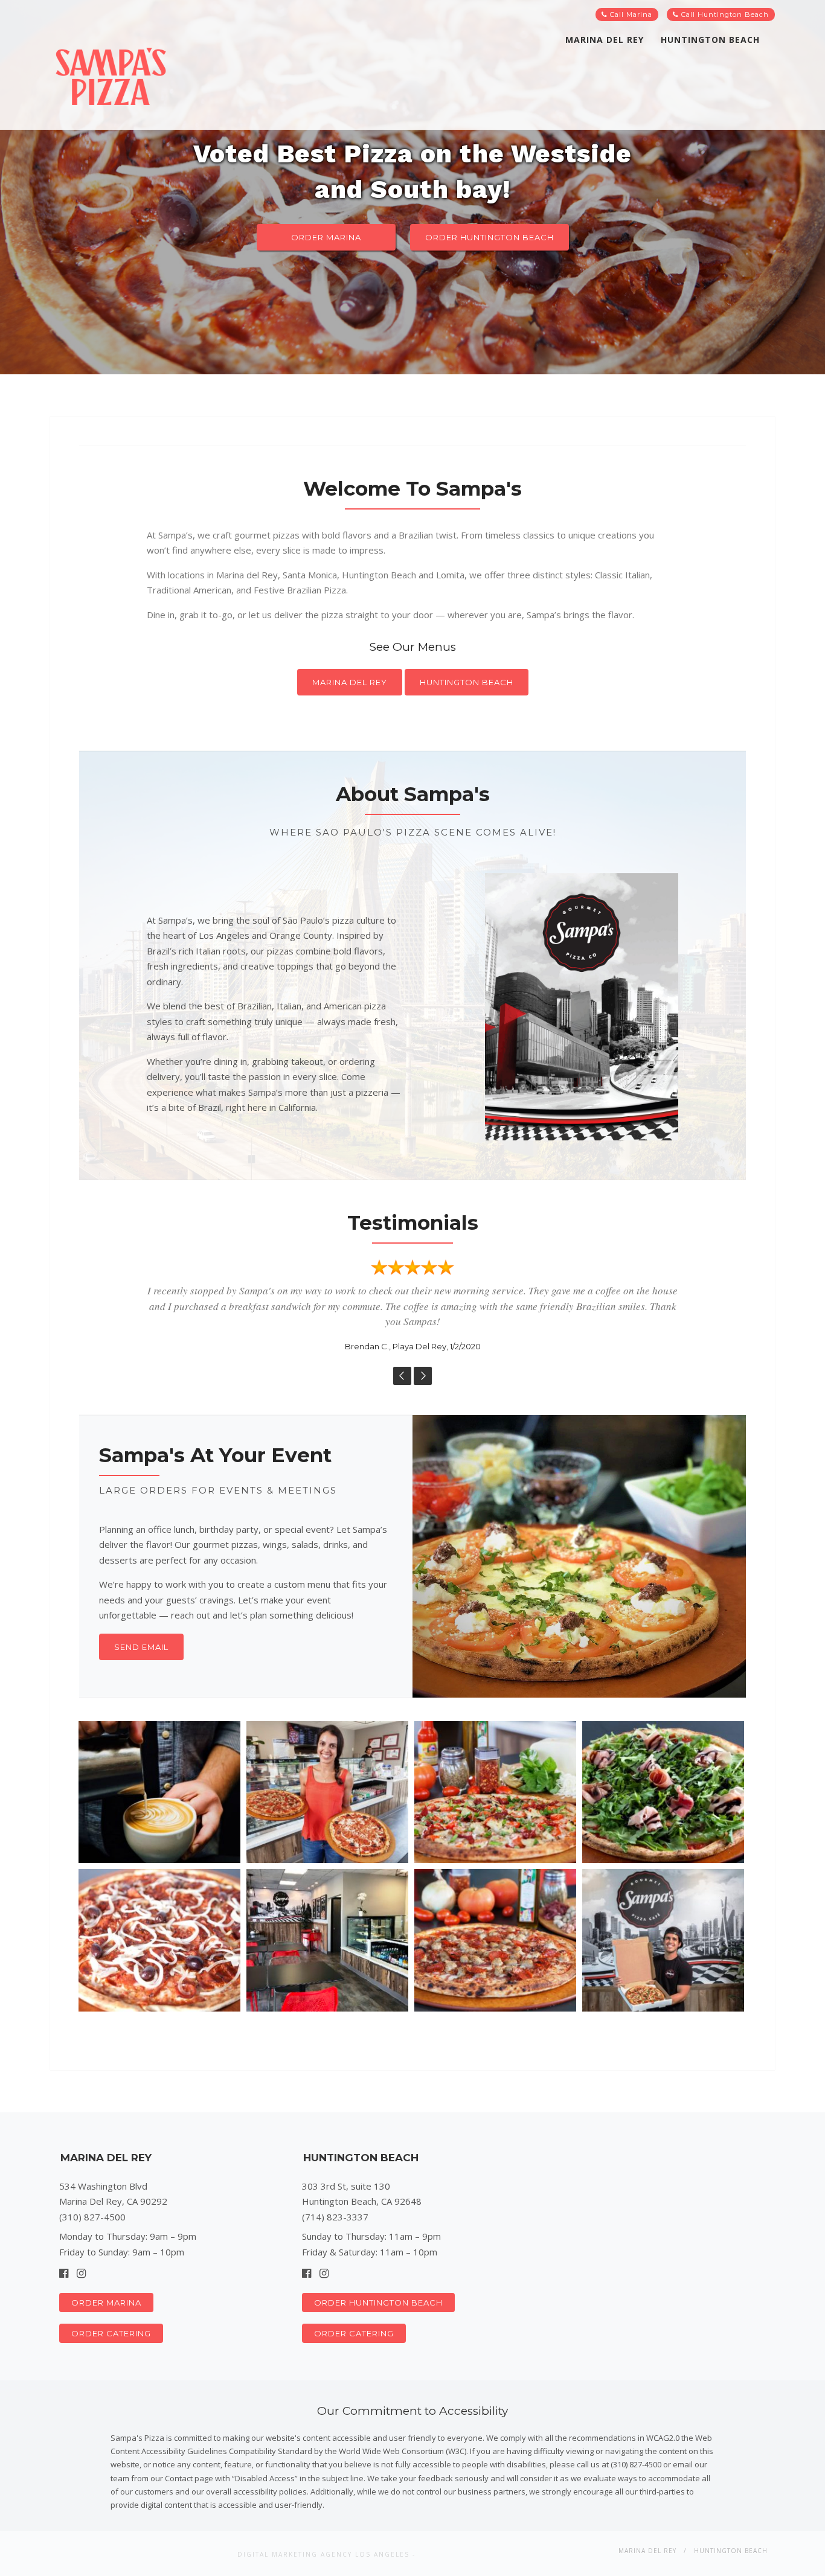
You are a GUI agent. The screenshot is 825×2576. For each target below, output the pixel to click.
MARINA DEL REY (350, 682)
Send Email (141, 1647)
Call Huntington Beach (724, 14)
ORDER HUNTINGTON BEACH (490, 237)
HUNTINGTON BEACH (467, 682)
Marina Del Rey (605, 40)
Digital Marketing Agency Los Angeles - (326, 2554)
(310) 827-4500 (92, 2217)
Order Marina (326, 237)
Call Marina (630, 14)
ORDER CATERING (111, 2333)
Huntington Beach (710, 40)
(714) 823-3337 (335, 2217)
